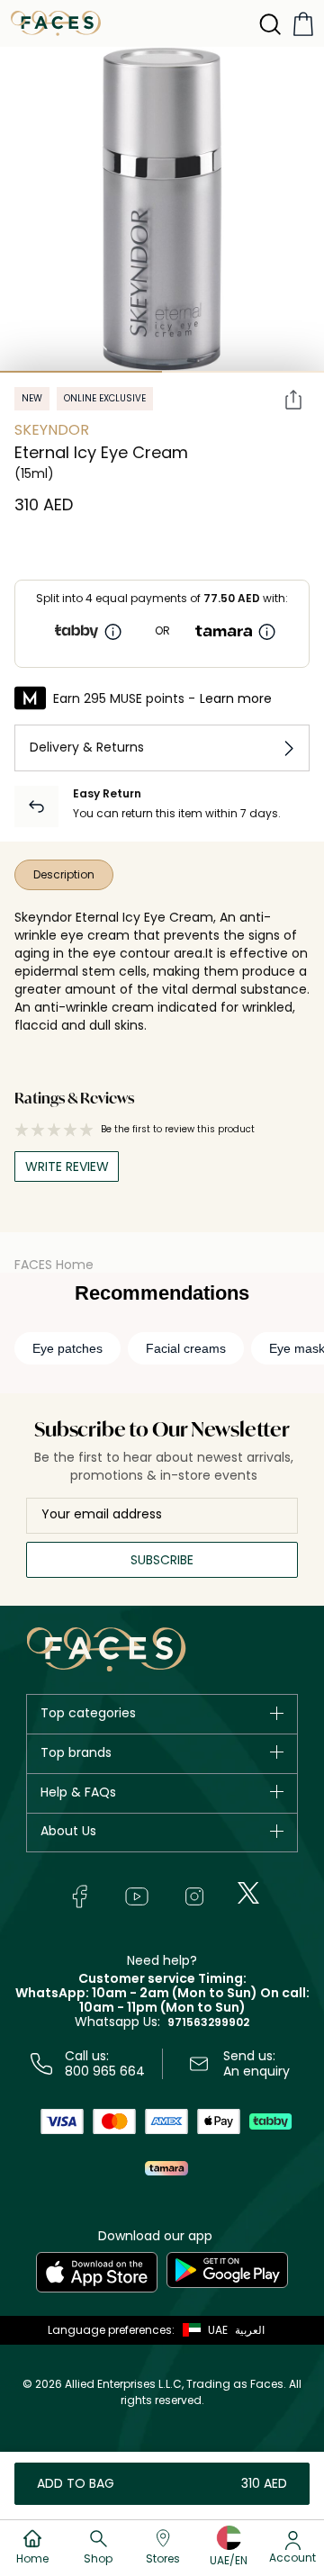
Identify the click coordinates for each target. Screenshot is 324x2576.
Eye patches (67, 1348)
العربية (250, 2330)
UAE (218, 2330)
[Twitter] (248, 1893)
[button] (201, 2330)
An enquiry (256, 2071)
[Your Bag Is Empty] (303, 24)
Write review (67, 1166)
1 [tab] (81, 372)
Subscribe (162, 1560)
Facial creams (186, 1348)
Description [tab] (64, 874)
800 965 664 (105, 2071)
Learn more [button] (236, 698)
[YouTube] (137, 1896)
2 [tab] (243, 372)
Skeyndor (52, 430)
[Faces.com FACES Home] (56, 22)
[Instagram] (194, 1896)
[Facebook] (79, 1896)
